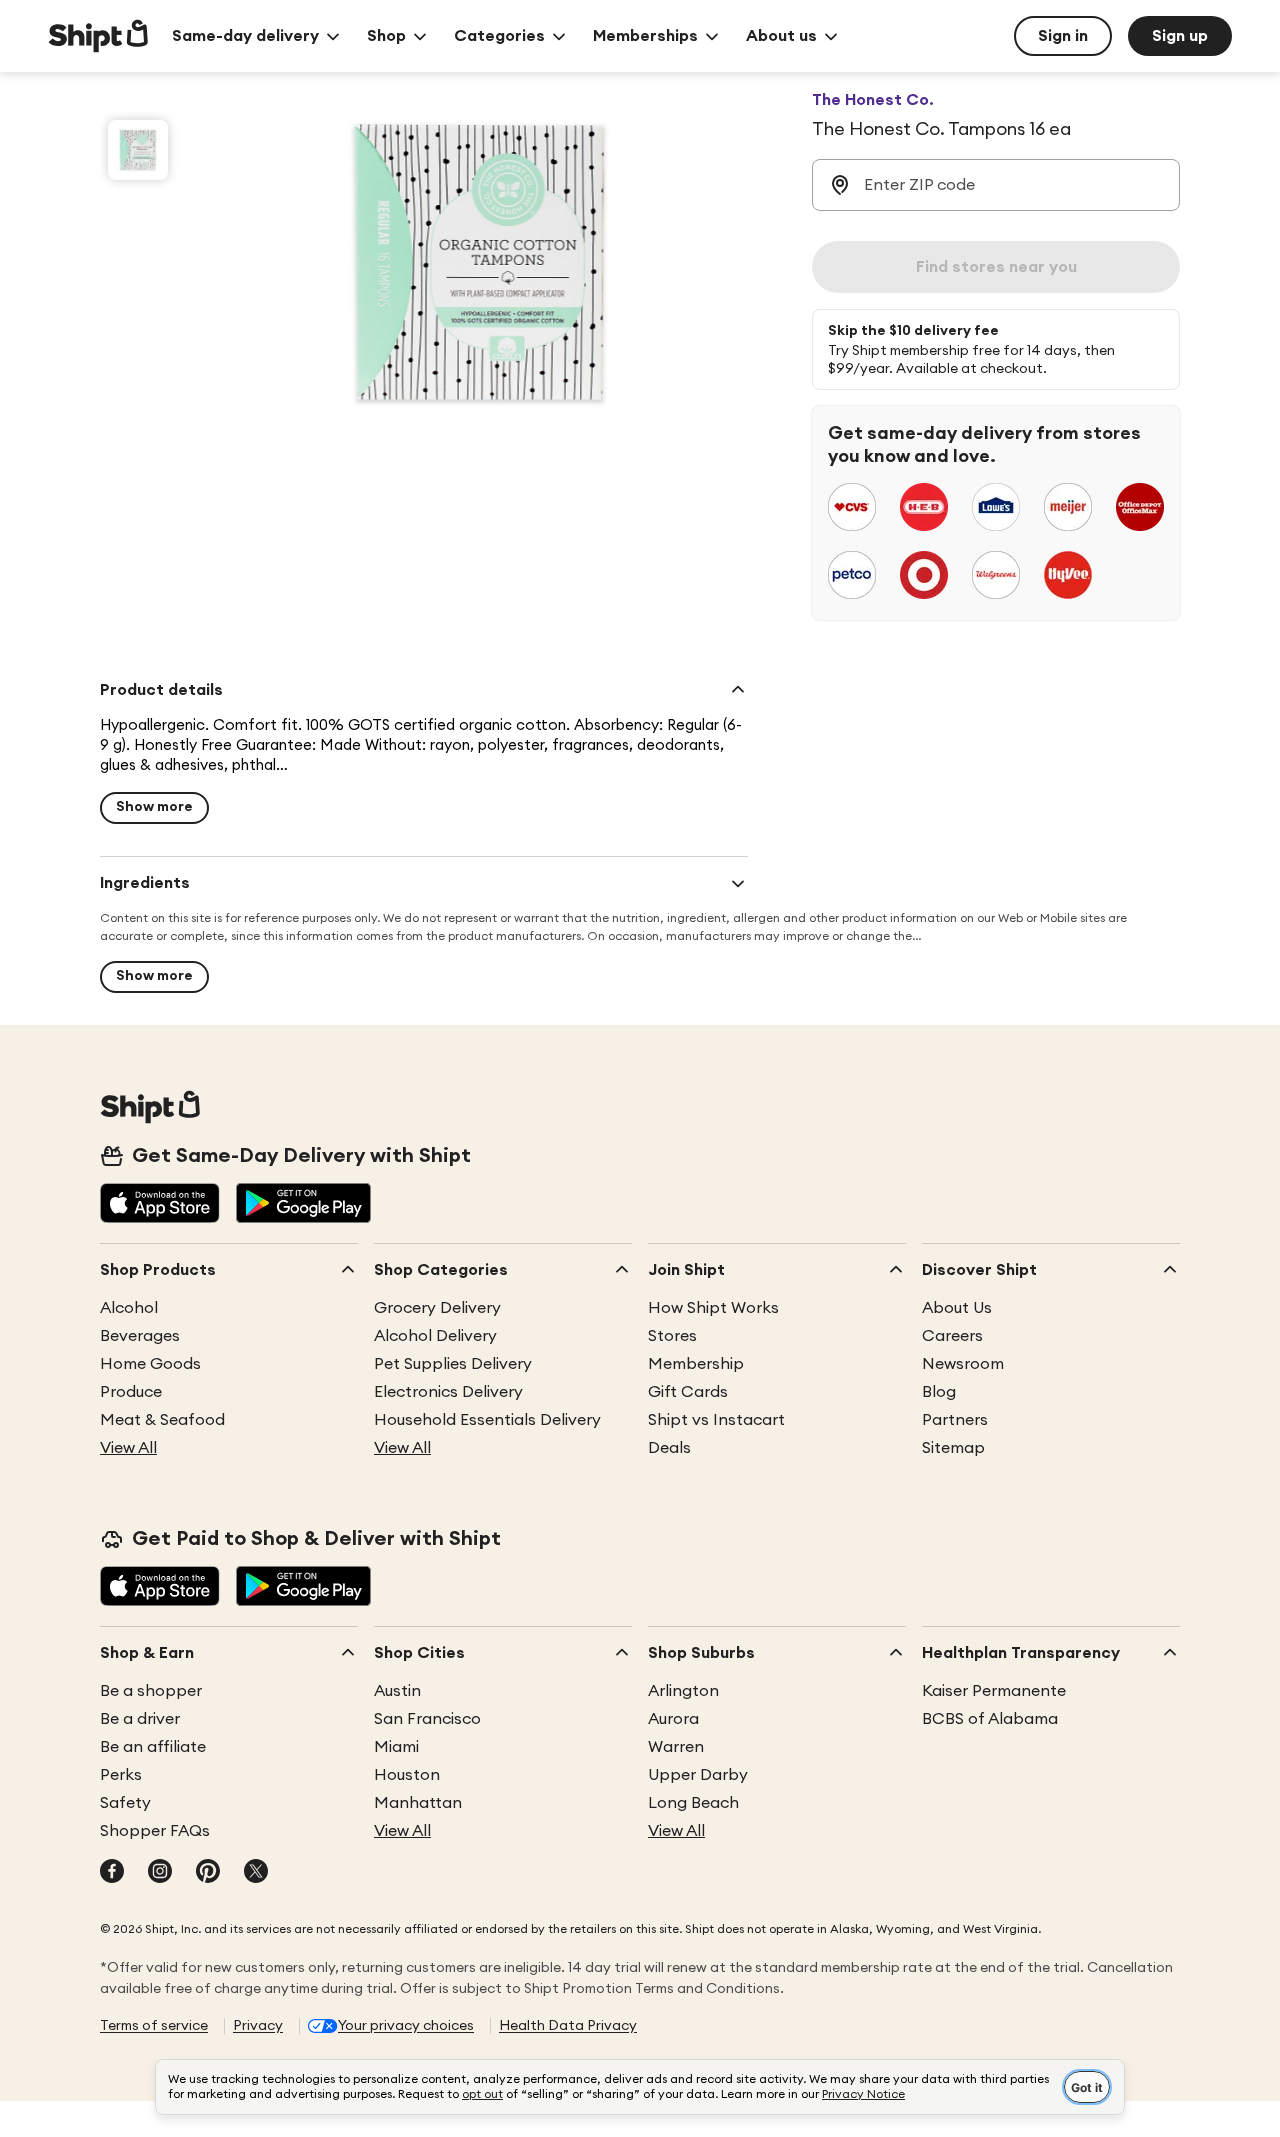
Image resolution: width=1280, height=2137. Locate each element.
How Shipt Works (713, 1308)
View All (128, 1448)
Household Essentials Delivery (487, 1420)
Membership (696, 1364)
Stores (672, 1336)
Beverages (140, 1336)
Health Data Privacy (568, 2026)
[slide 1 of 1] (138, 150)
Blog (939, 1392)
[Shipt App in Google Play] (303, 1205)
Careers (952, 1336)
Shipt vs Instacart (716, 1420)
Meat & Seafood (162, 1420)
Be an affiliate (153, 1747)
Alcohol (129, 1308)
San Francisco (427, 1719)
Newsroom (963, 1364)
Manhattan (418, 1803)
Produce (131, 1392)
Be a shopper (151, 1691)
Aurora (673, 1719)
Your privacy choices (406, 2026)
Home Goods (150, 1364)
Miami (396, 1747)
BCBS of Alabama (990, 1719)
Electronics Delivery (448, 1392)
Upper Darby (698, 1775)
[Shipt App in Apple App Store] (160, 1205)
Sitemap (953, 1448)
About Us (957, 1308)
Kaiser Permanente (994, 1691)
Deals (669, 1448)
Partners (955, 1420)
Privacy (258, 2026)
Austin (397, 1691)
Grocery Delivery (437, 1308)
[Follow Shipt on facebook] (112, 1873)
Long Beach (693, 1803)
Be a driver (140, 1719)
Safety (125, 1803)
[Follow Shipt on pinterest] (208, 1873)
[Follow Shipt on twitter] (256, 1873)
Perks (121, 1775)
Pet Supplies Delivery (453, 1364)
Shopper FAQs (155, 1831)
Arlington (683, 1691)
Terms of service (154, 2026)
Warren (676, 1747)
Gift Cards (688, 1392)
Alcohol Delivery (435, 1336)
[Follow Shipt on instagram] (160, 1873)
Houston (407, 1775)
